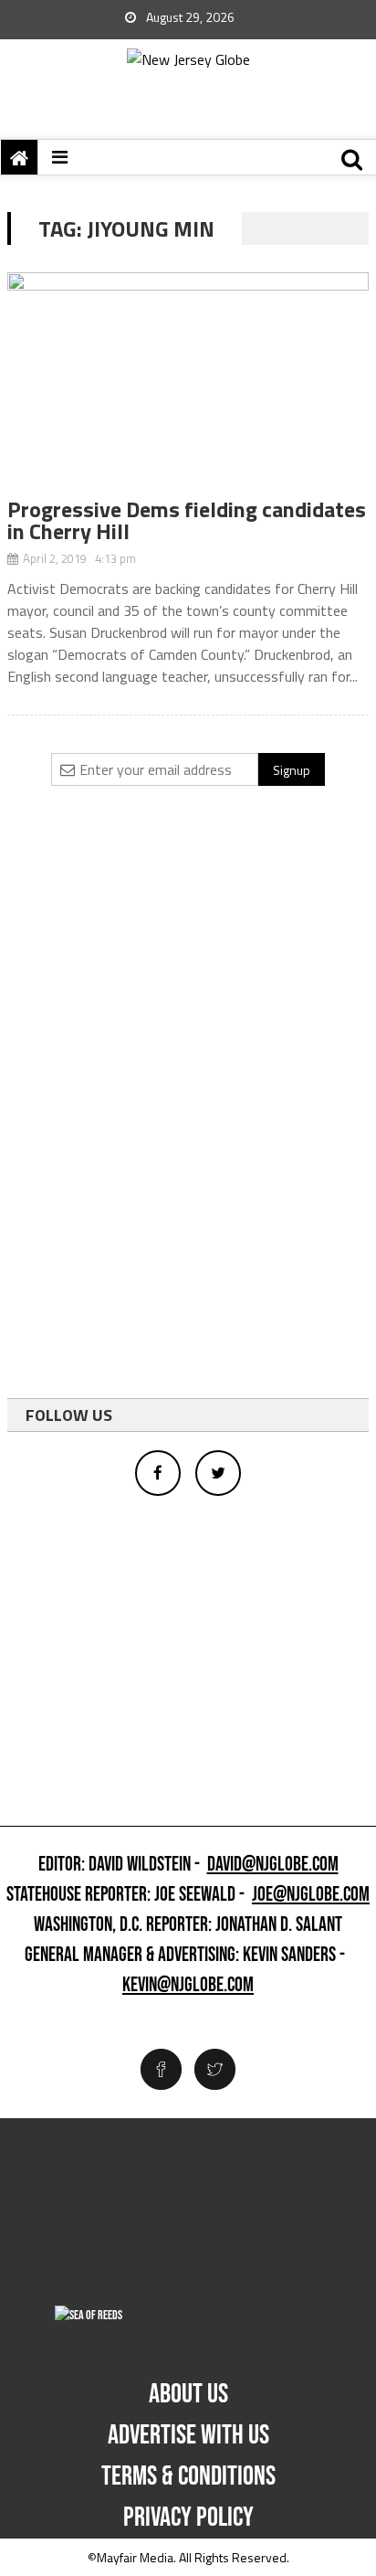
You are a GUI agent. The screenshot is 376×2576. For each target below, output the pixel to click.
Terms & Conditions (188, 2476)
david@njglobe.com (273, 1865)
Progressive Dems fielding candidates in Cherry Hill (187, 520)
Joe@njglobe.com (311, 1895)
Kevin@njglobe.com (188, 1986)
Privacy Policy (188, 2518)
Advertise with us (188, 2435)
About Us (188, 2394)
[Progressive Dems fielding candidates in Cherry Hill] (188, 385)
